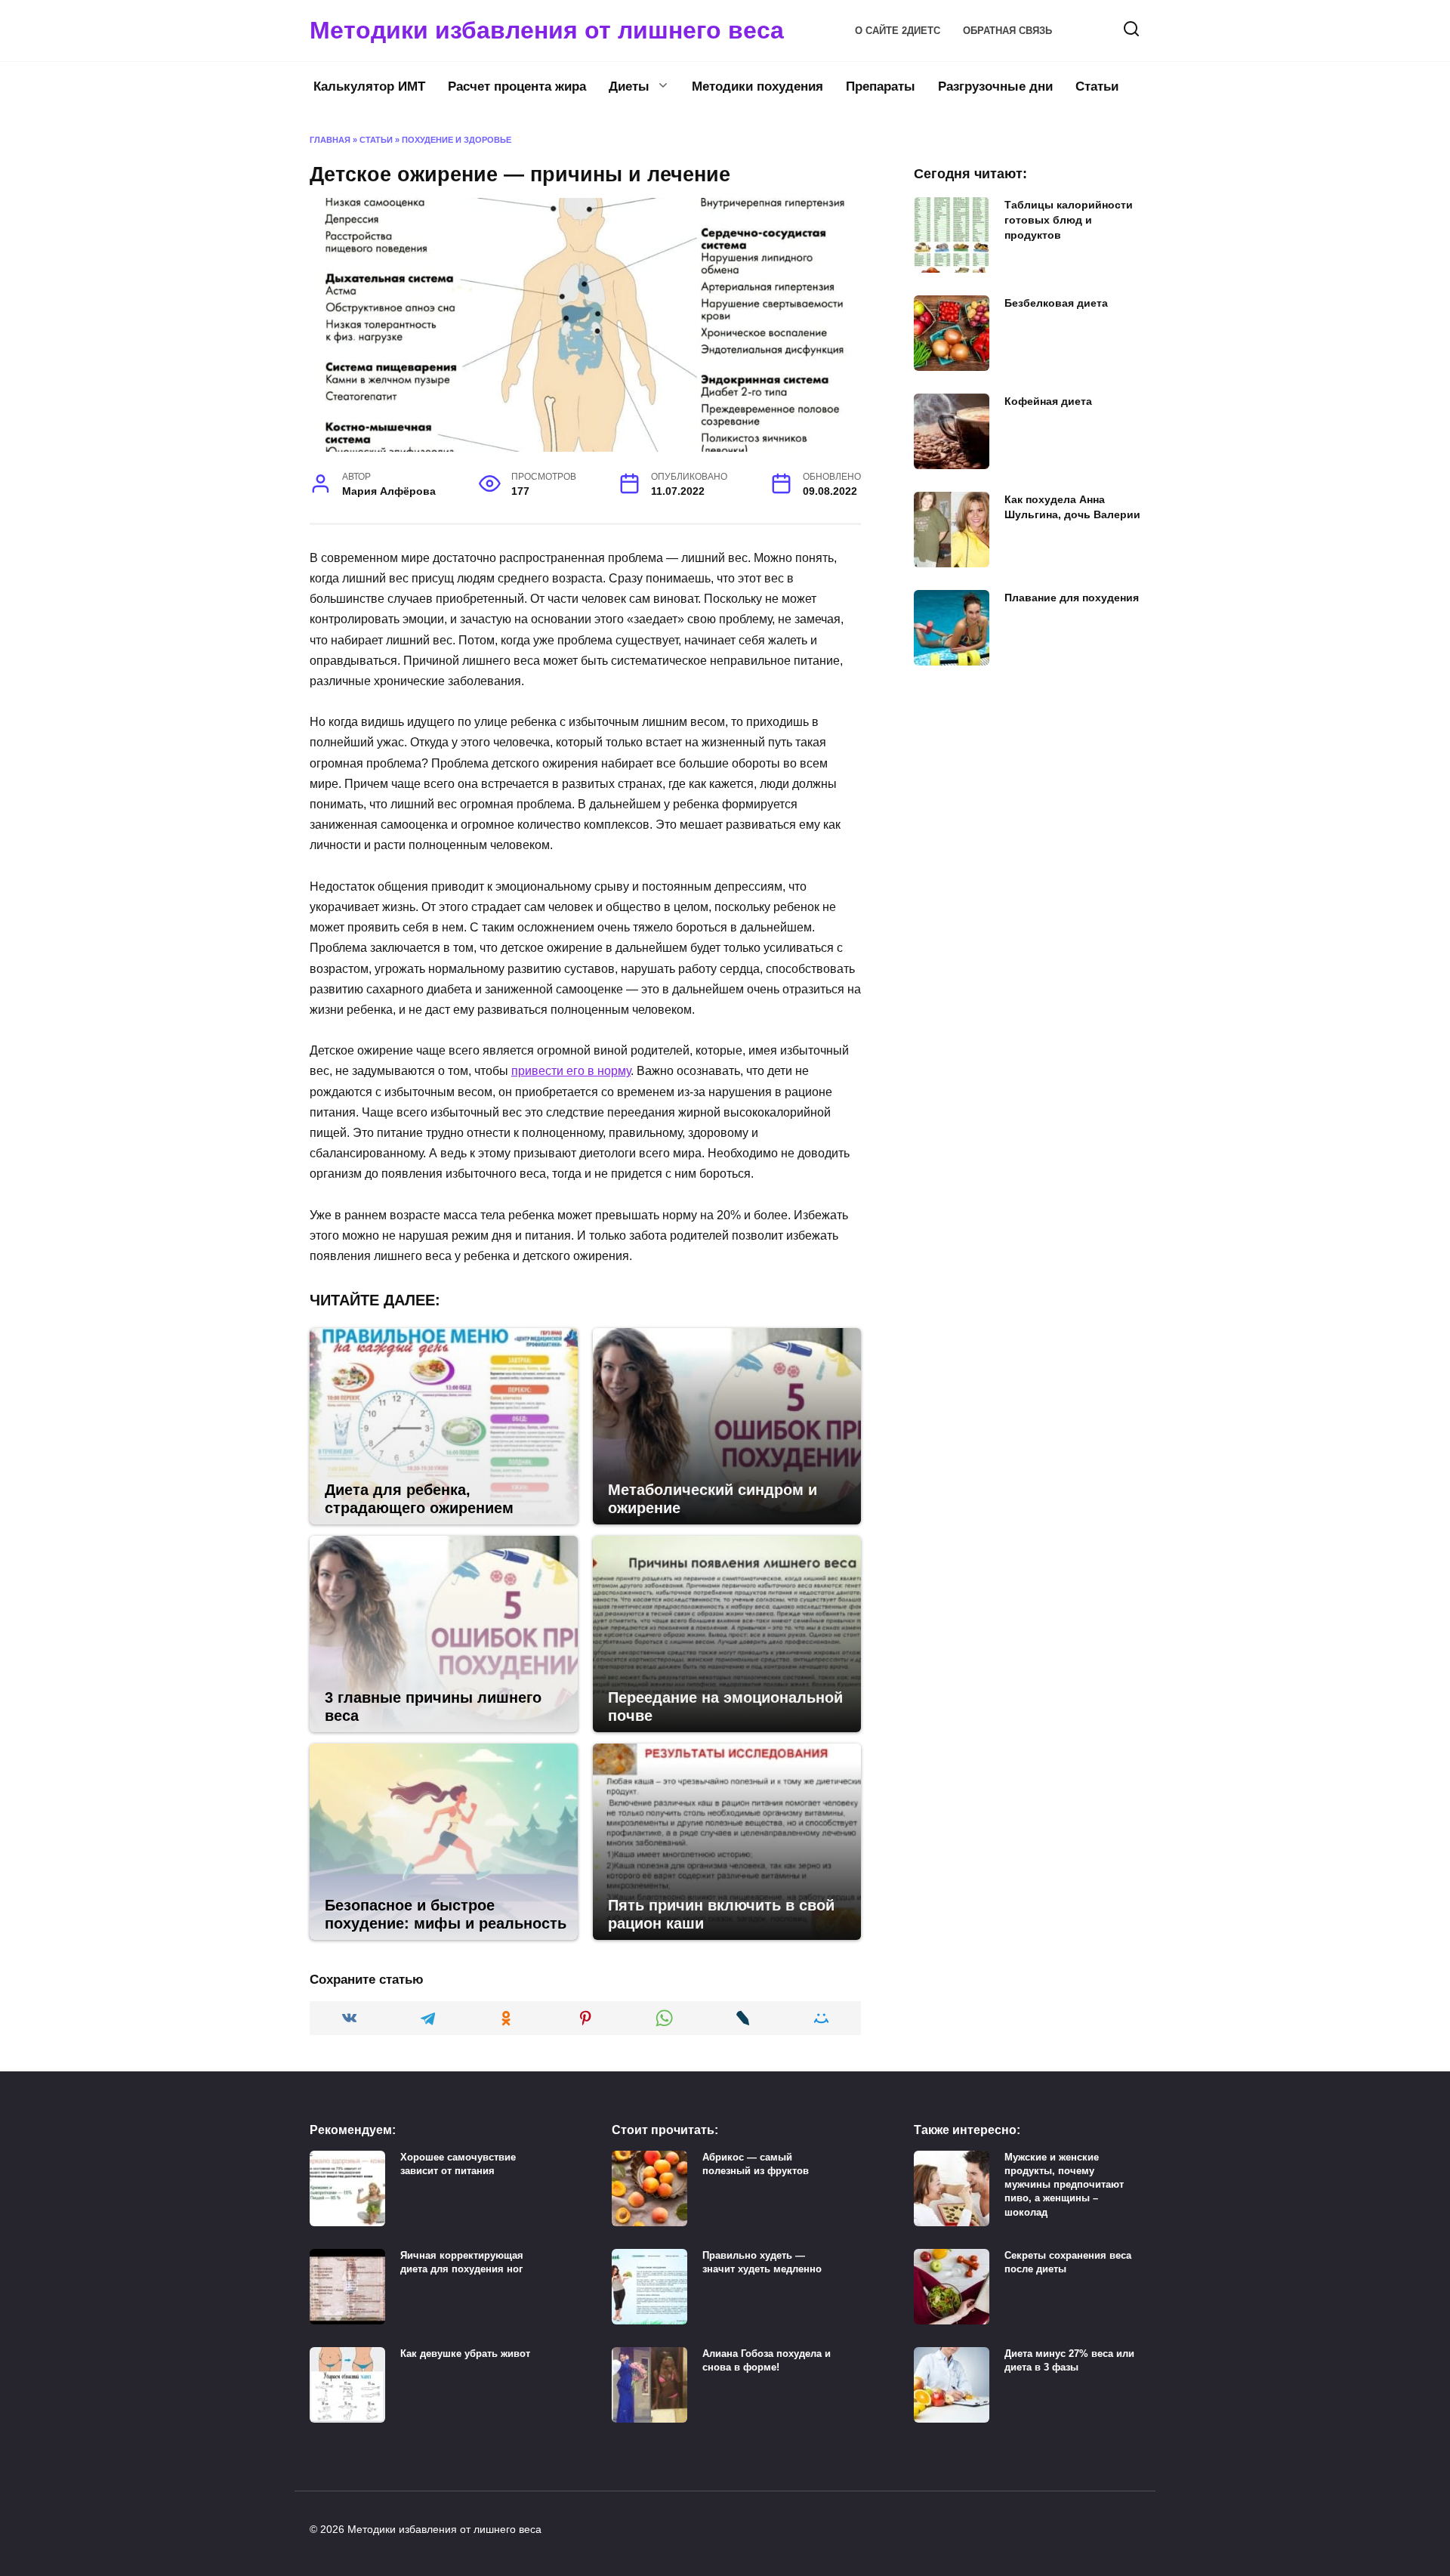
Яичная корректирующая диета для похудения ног (462, 2262)
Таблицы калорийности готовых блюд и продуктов (1069, 220)
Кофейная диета (1048, 401)
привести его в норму (571, 1071)
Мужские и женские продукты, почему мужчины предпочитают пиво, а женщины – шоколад (1064, 2185)
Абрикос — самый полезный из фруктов (756, 2164)
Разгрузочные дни (995, 86)
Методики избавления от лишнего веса (547, 30)
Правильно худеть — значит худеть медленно (762, 2262)
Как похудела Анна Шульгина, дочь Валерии (1072, 507)
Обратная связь (1007, 31)
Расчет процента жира (517, 86)
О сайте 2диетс (898, 31)
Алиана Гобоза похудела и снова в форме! (767, 2360)
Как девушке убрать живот (465, 2354)
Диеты (629, 86)
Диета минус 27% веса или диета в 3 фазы (1069, 2360)
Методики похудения (757, 86)
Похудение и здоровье (457, 140)
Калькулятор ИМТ (369, 86)
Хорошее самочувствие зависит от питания (458, 2164)
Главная (330, 140)
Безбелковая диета (1056, 303)
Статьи (1097, 86)
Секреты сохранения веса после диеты (1068, 2262)
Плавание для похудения (1072, 598)
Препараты (881, 86)
